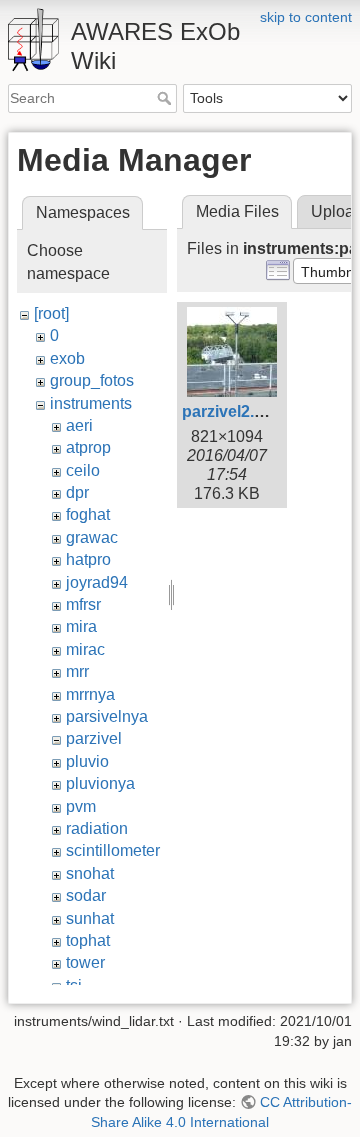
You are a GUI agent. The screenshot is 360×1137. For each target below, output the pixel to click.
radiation (97, 828)
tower (85, 962)
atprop (88, 447)
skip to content (306, 17)
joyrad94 (97, 582)
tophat (88, 940)
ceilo (83, 470)
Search (166, 98)
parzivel (94, 738)
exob (67, 358)
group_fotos (92, 380)
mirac (85, 649)
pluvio (87, 761)
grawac (92, 537)
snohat (90, 873)
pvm (81, 806)
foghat (88, 514)
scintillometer (113, 850)
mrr (77, 671)
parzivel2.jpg (230, 411)
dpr (77, 492)
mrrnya (90, 694)
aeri (79, 425)
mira (81, 626)
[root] (51, 313)
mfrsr (83, 604)
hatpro (88, 559)
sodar (86, 895)
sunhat (90, 918)
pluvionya (100, 783)
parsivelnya (107, 716)
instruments (91, 403)
